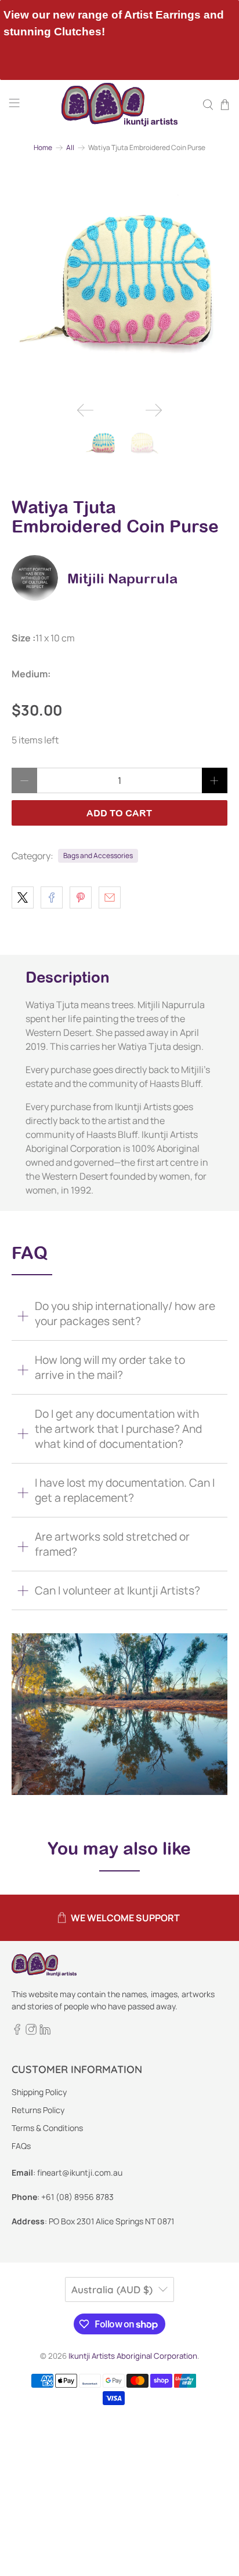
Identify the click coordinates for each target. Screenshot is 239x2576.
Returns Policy (38, 2110)
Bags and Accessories (98, 855)
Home (43, 148)
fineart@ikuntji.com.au (80, 2172)
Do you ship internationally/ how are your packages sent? (125, 1313)
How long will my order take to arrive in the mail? (110, 1367)
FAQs (21, 2146)
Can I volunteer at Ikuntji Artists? (117, 1590)
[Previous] (85, 410)
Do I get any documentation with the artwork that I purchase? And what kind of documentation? (118, 1429)
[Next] (154, 410)
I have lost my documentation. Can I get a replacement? (125, 1490)
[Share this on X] (23, 897)
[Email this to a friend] (110, 897)
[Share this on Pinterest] (81, 897)
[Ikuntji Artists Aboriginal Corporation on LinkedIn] (45, 2032)
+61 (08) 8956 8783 (77, 2197)
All (70, 148)
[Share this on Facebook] (52, 897)
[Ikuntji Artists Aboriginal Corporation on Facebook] (17, 2032)
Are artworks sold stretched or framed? (112, 1544)
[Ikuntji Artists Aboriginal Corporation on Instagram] (31, 2032)
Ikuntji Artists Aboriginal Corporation (133, 2356)
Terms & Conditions (47, 2128)
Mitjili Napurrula (122, 578)
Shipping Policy (39, 2092)
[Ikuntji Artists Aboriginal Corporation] (119, 105)
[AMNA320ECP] (119, 285)
